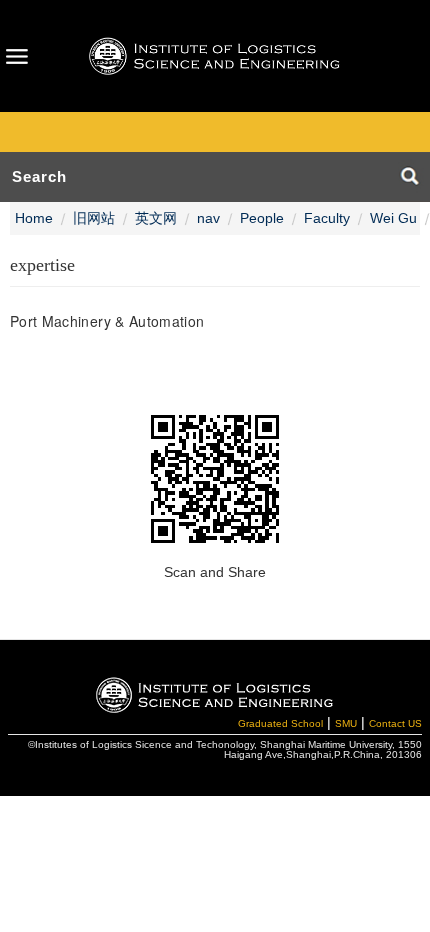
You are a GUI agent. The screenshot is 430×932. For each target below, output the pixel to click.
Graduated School (280, 723)
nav (208, 218)
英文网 (156, 218)
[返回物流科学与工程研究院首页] (215, 56)
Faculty (327, 218)
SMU (346, 723)
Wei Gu (393, 218)
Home (34, 218)
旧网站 (94, 218)
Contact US (395, 723)
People (262, 218)
